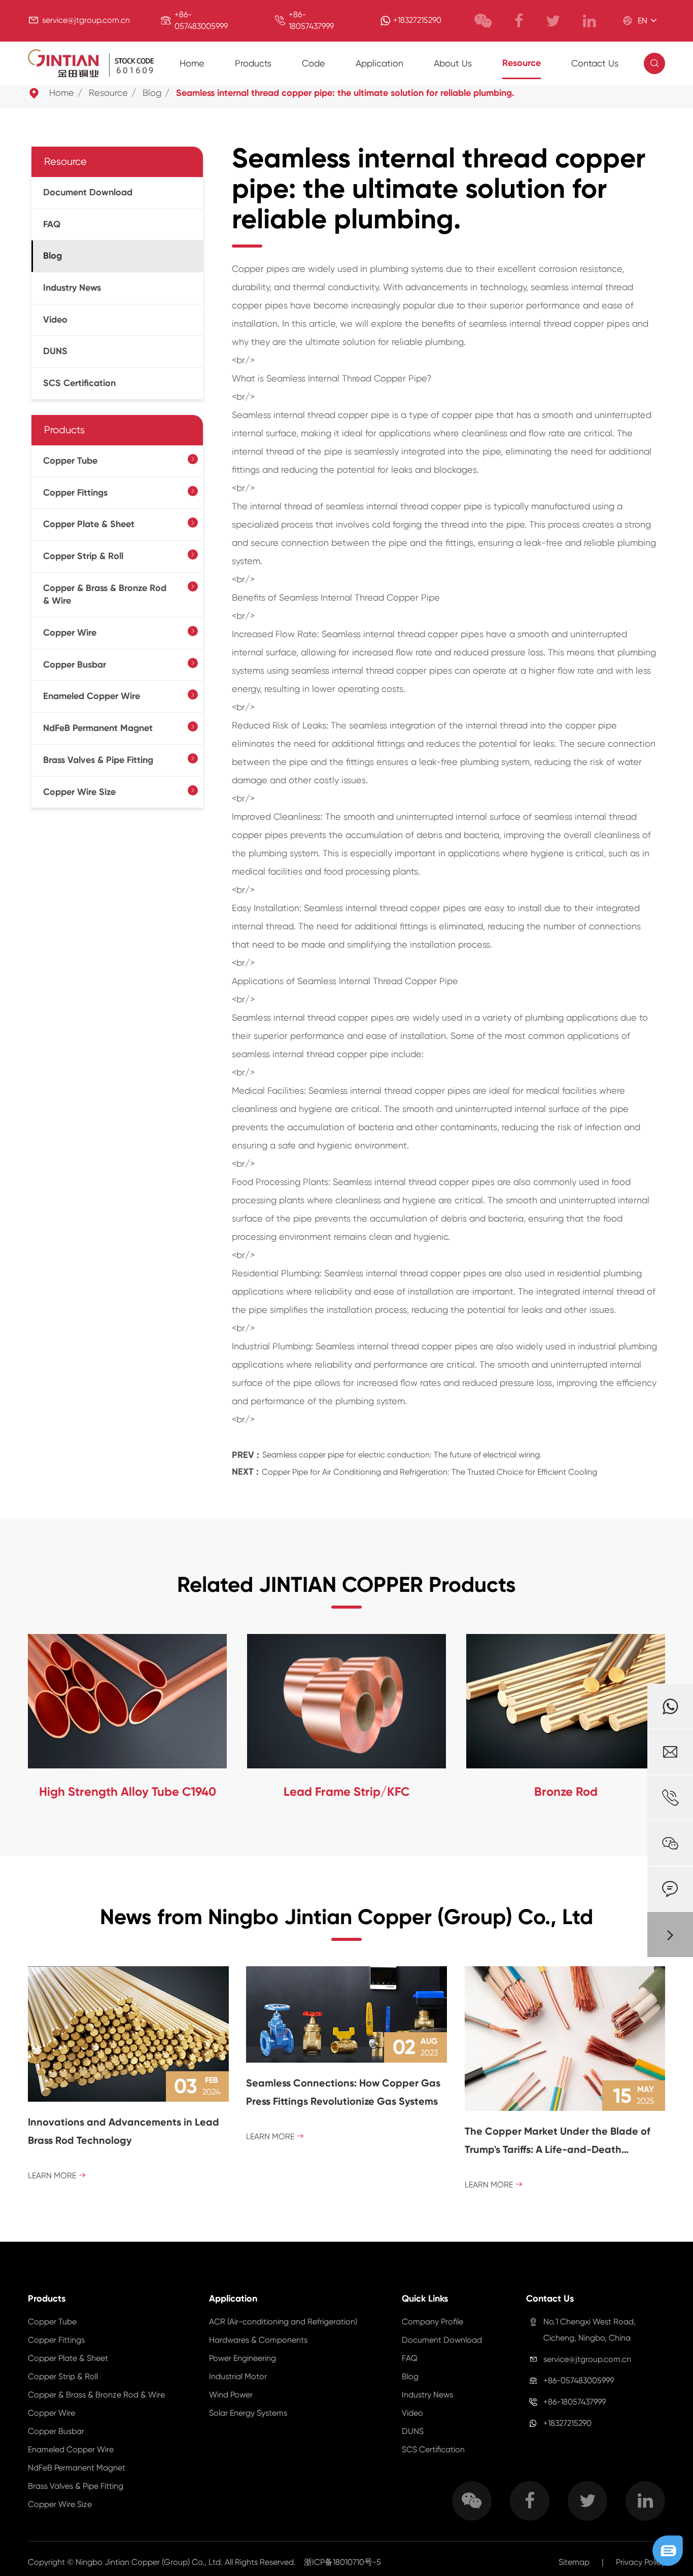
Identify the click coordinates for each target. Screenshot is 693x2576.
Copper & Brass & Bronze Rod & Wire (105, 594)
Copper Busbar (75, 665)
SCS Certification (79, 383)
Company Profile (432, 2322)
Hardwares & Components (258, 2340)
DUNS (55, 351)
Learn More (57, 2175)
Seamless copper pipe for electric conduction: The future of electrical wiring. (402, 1455)
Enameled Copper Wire (92, 696)
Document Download (88, 192)
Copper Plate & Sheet (89, 524)
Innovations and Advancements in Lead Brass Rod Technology (124, 2131)
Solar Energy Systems (248, 2413)
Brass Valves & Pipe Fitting (98, 760)
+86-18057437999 (575, 2402)
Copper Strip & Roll (83, 556)
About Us (453, 63)
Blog (152, 93)
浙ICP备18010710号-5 (342, 2562)
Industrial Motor (238, 2376)
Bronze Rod (566, 1791)
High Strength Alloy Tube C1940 (128, 1791)
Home (192, 63)
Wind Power (231, 2395)
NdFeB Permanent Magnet (98, 728)
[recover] (668, 2550)
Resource (522, 63)
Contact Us (595, 63)
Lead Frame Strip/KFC (346, 1791)
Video (55, 320)
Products (253, 63)
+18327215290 (417, 20)
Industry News (72, 288)
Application (379, 63)
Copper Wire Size (79, 791)
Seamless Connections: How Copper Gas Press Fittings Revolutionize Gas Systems (343, 2092)
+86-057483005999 (579, 2380)
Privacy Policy (640, 2562)
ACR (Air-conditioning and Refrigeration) (283, 2322)
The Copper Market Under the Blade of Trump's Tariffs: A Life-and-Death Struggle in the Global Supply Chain (558, 2142)
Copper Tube (70, 461)
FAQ (52, 224)
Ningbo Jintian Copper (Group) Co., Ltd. (150, 2562)
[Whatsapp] (670, 1706)
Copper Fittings (75, 492)
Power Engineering (242, 2358)
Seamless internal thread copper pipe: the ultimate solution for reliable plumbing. (345, 93)
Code (314, 63)
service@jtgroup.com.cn (86, 20)
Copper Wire (70, 633)
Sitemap (574, 2562)
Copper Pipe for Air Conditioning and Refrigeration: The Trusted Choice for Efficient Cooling (429, 1472)
